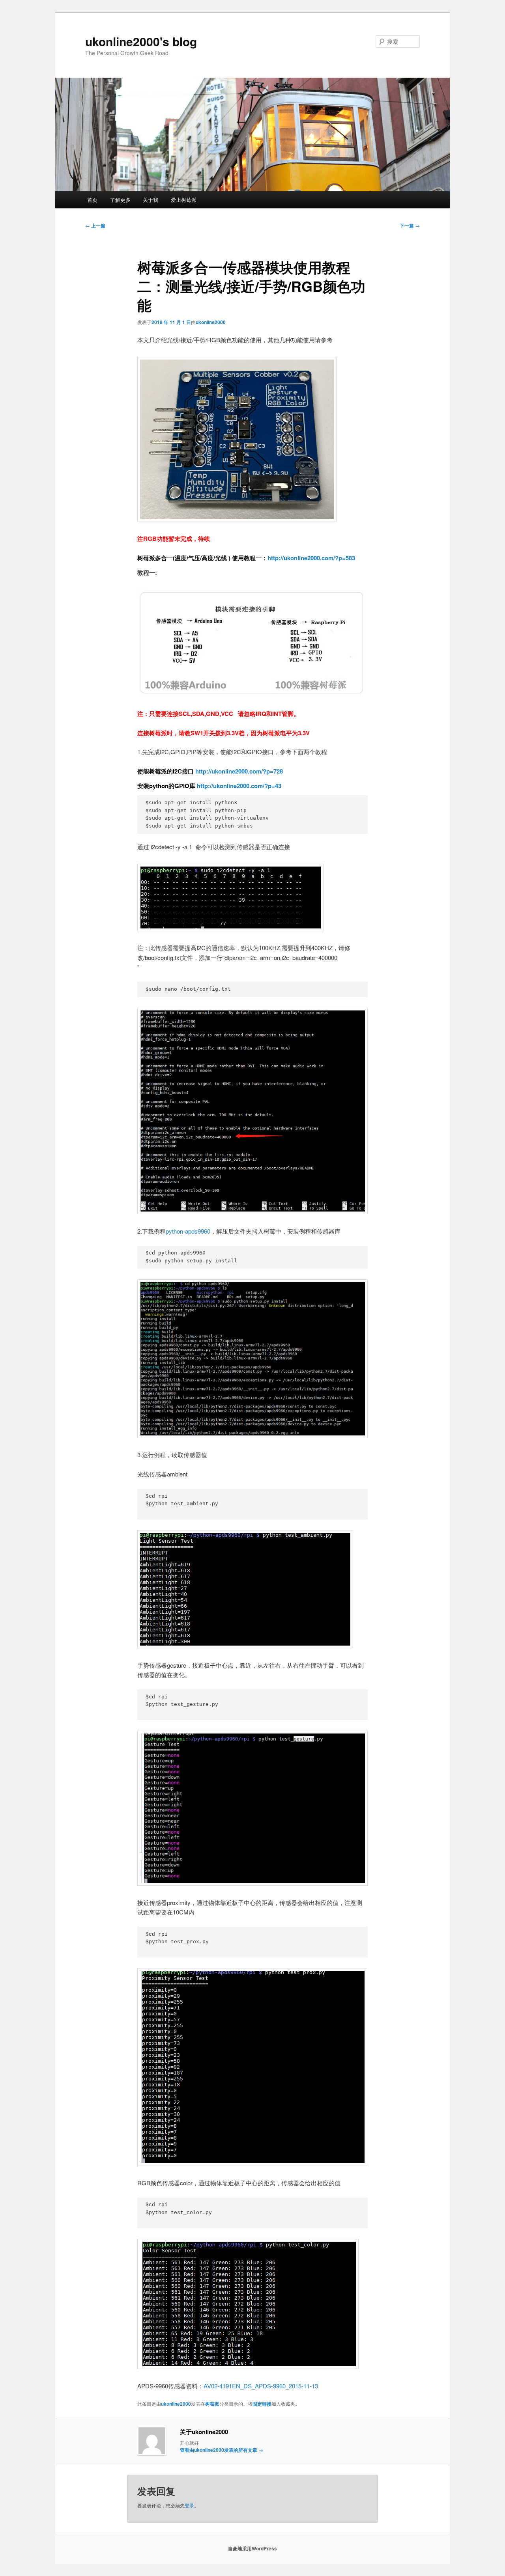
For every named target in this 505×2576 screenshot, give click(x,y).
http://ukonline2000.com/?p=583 (311, 558)
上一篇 (95, 226)
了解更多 (120, 200)
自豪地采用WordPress (252, 2548)
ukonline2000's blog (141, 41)
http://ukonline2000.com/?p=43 (238, 786)
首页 (92, 200)
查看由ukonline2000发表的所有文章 (222, 2450)
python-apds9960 (188, 1231)
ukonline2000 (211, 322)
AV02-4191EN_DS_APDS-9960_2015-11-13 (261, 2386)
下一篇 (410, 226)
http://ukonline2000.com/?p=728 (238, 771)
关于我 (151, 200)
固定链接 (262, 2404)
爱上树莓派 (184, 200)
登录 (189, 2505)
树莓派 (212, 2404)
